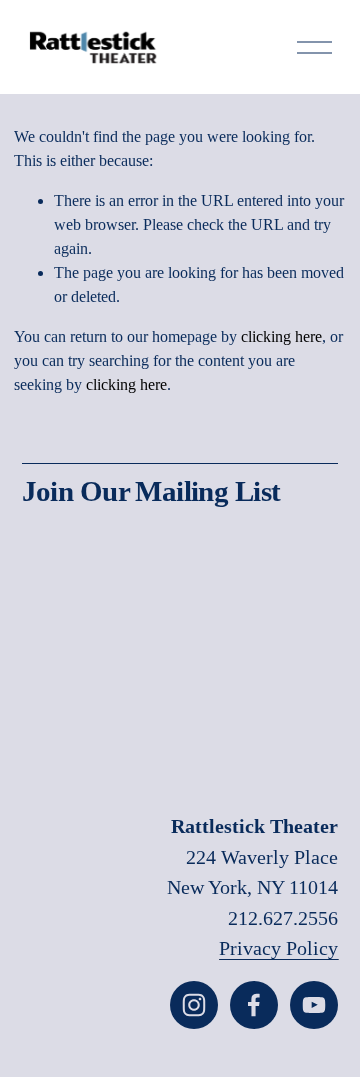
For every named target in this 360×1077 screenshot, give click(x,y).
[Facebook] (254, 1005)
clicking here (281, 336)
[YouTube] (314, 1005)
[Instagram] (194, 1005)
